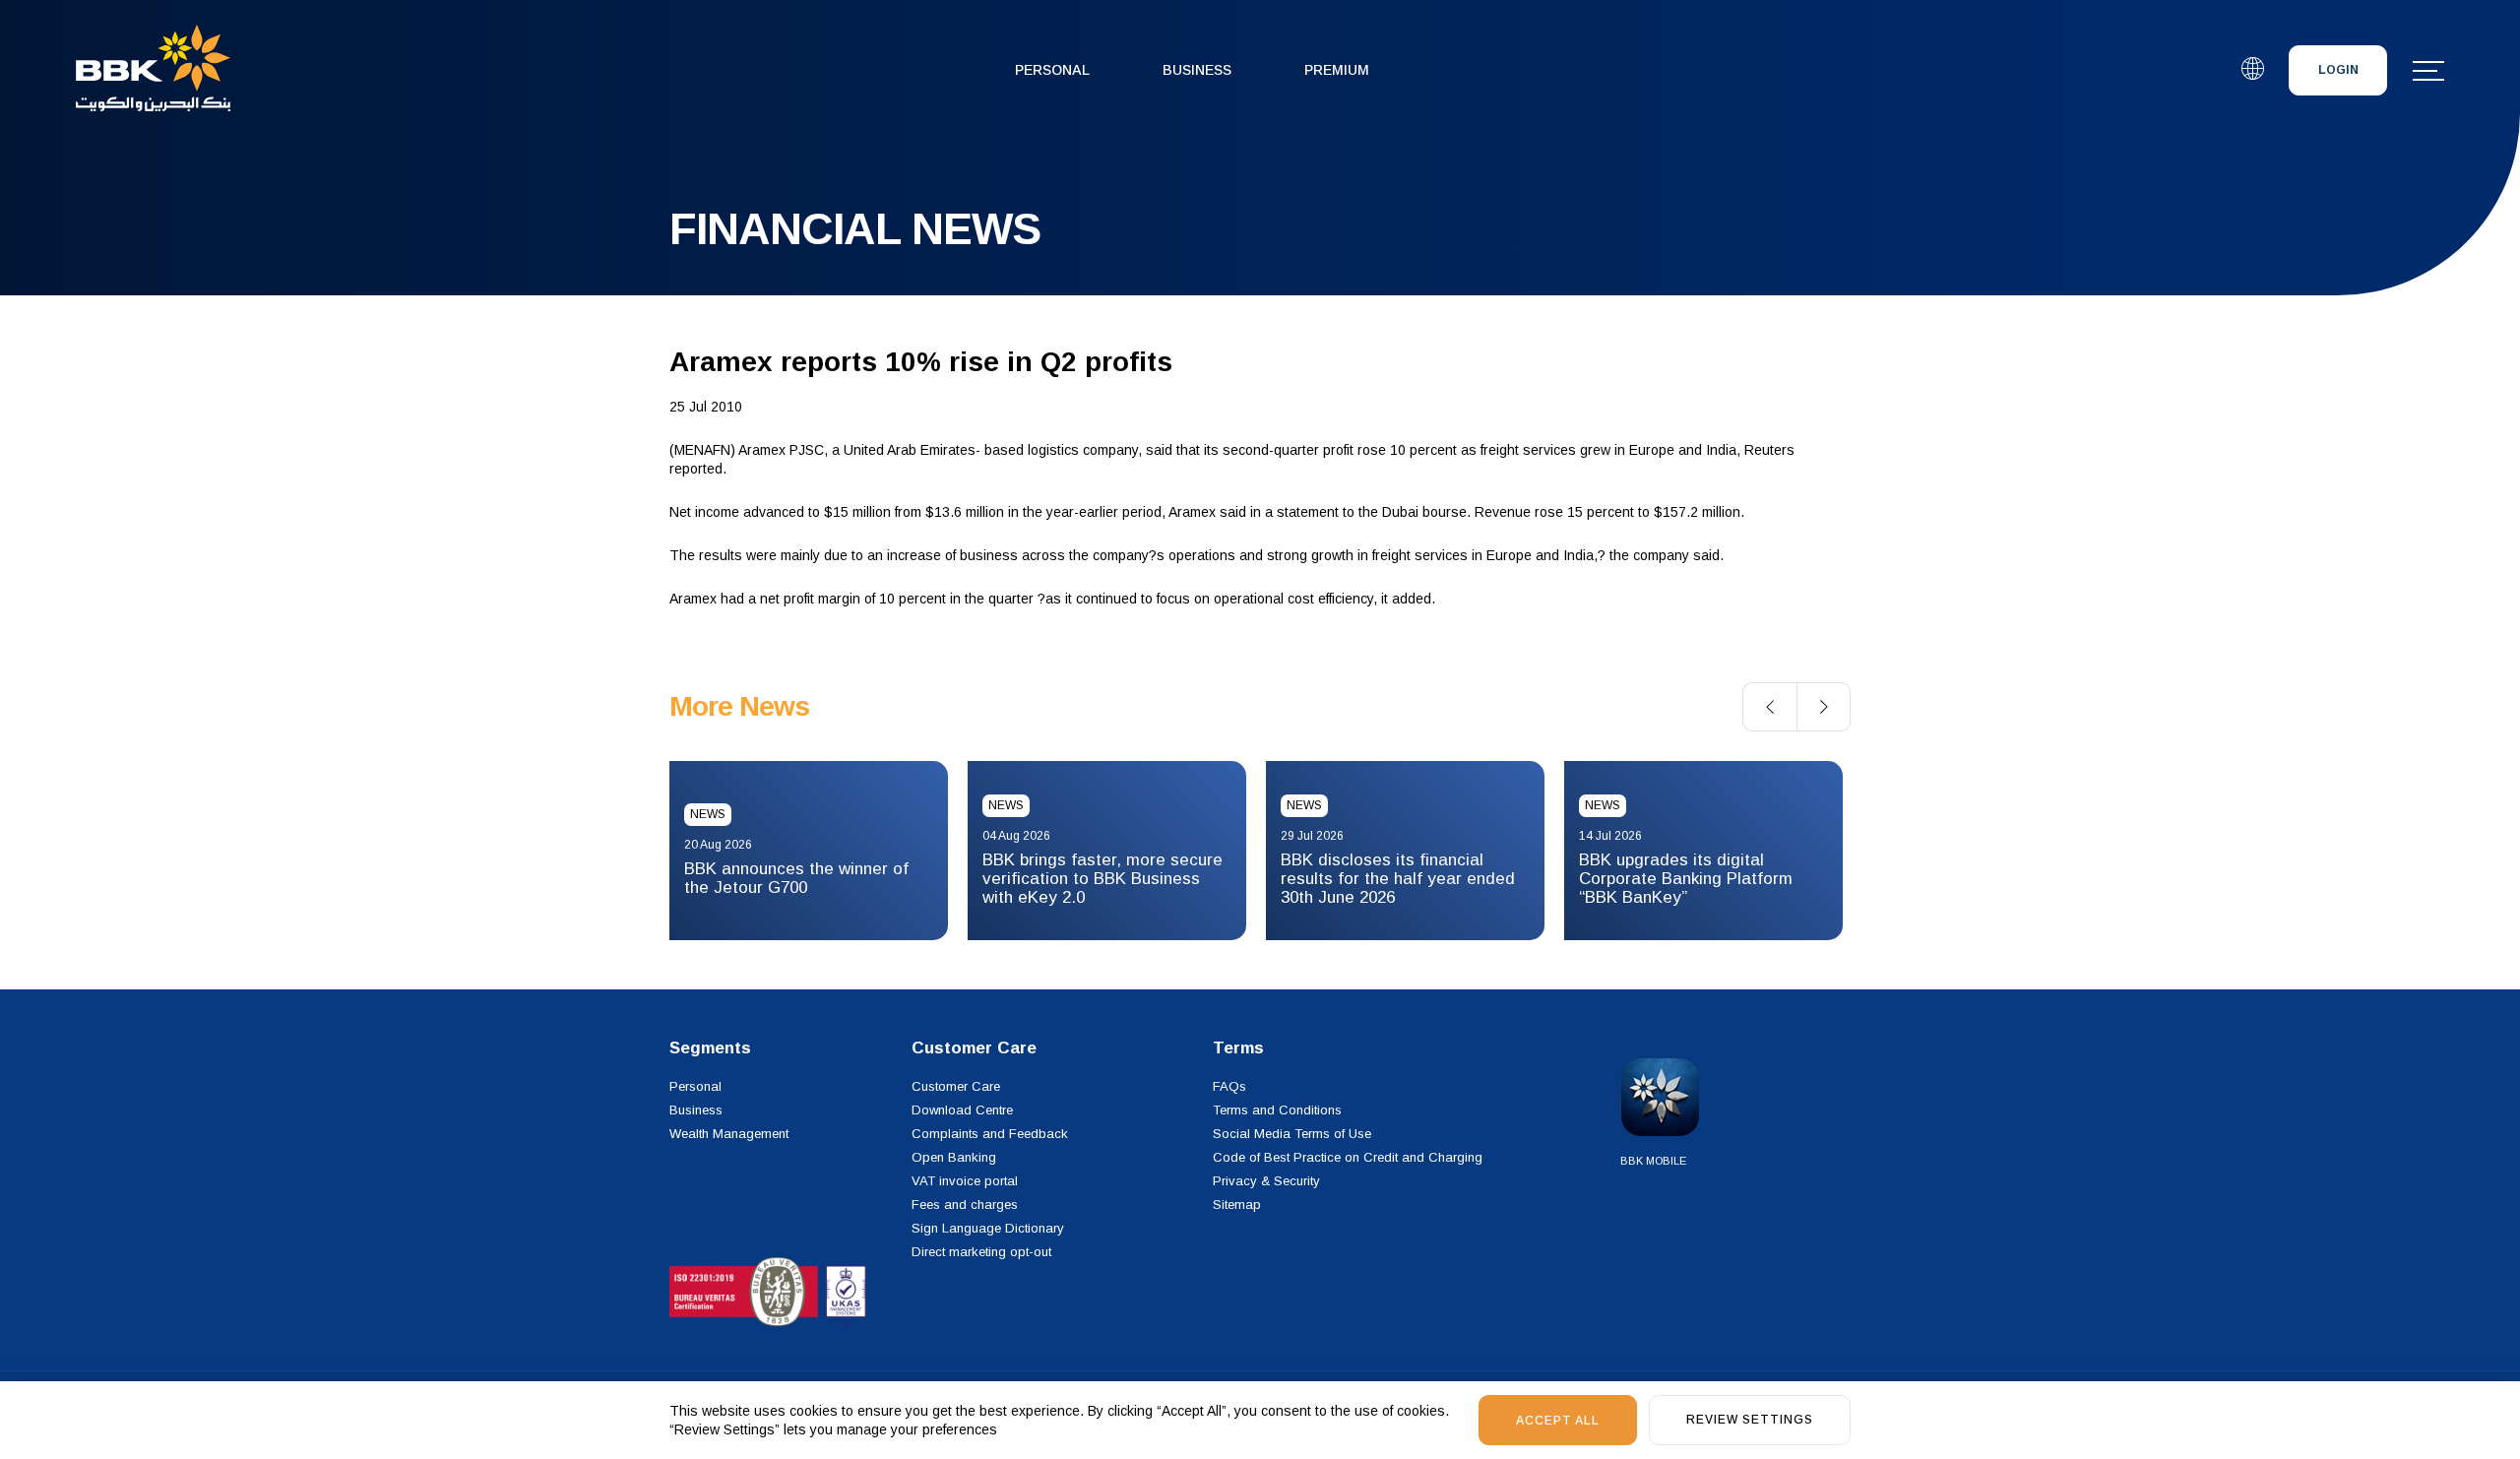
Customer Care (956, 1086)
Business (1197, 70)
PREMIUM (1337, 70)
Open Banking (954, 1157)
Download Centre (962, 1110)
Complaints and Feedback (990, 1134)
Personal (1052, 70)
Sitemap (1237, 1205)
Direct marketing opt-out (981, 1252)
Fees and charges (965, 1205)
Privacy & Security (1266, 1181)
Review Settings (1750, 1420)
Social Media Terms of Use (1292, 1134)
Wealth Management (729, 1134)
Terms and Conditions (1277, 1110)
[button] (1769, 707)
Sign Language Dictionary (988, 1228)
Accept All (1558, 1421)
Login (2338, 70)
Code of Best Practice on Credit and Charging (1348, 1157)
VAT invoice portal (965, 1181)
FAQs (1229, 1086)
